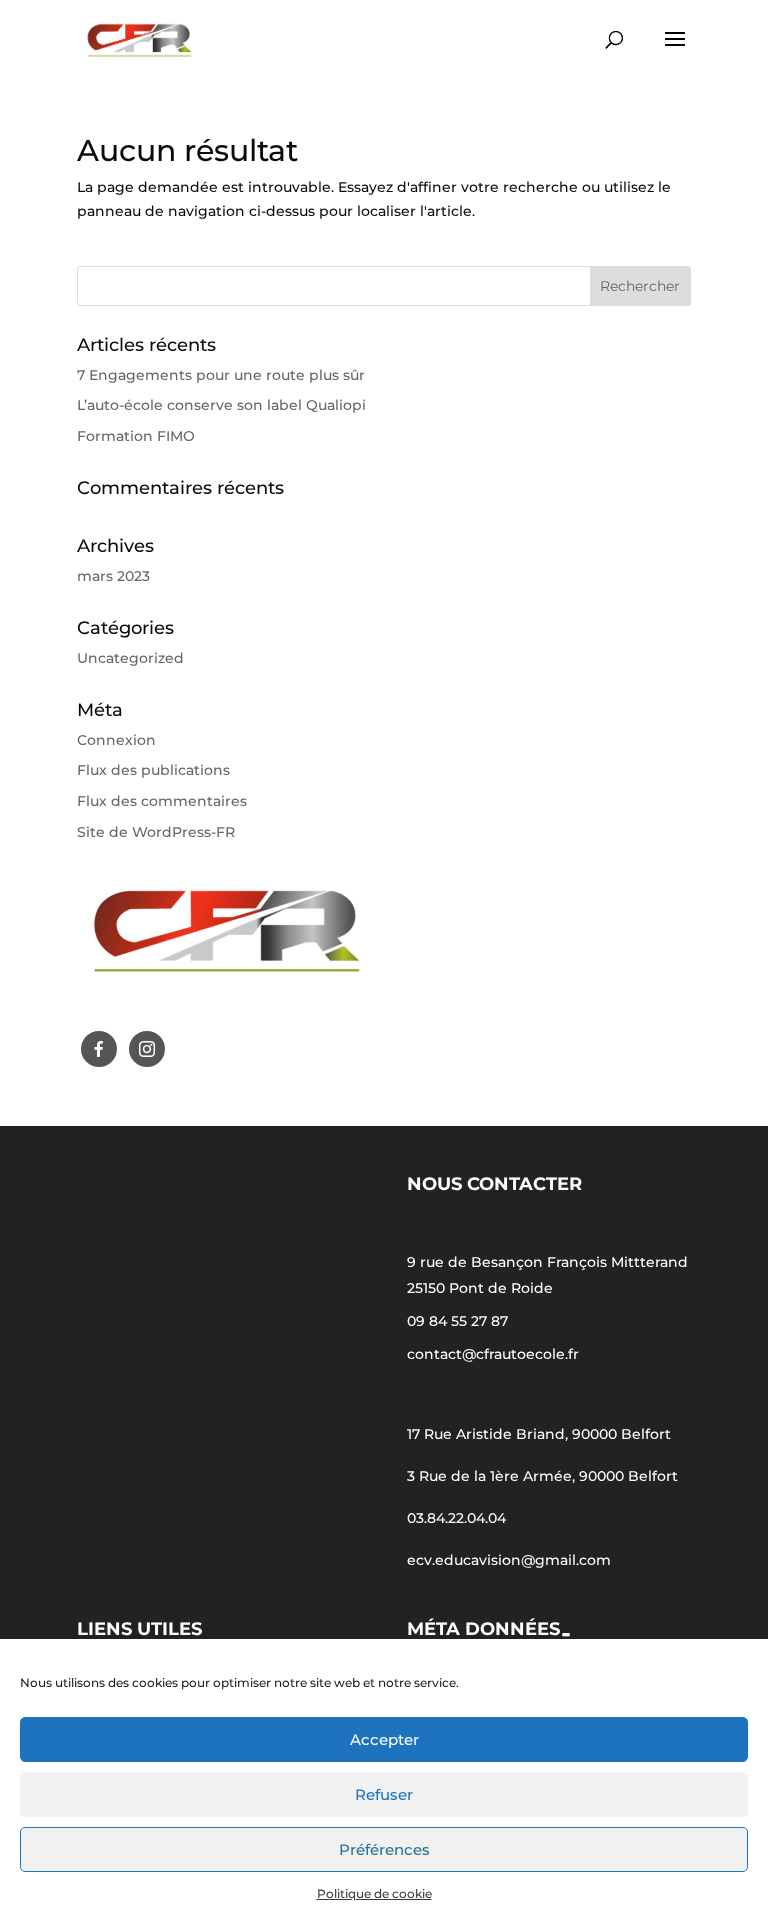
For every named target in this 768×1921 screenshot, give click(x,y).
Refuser (384, 1794)
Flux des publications (153, 770)
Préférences (384, 1849)
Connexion (116, 740)
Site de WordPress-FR (156, 832)
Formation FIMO (136, 436)
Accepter (384, 1739)
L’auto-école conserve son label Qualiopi (221, 405)
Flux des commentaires (162, 801)
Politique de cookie (374, 1893)
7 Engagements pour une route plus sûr (221, 375)
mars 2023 (113, 576)
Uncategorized (130, 658)
